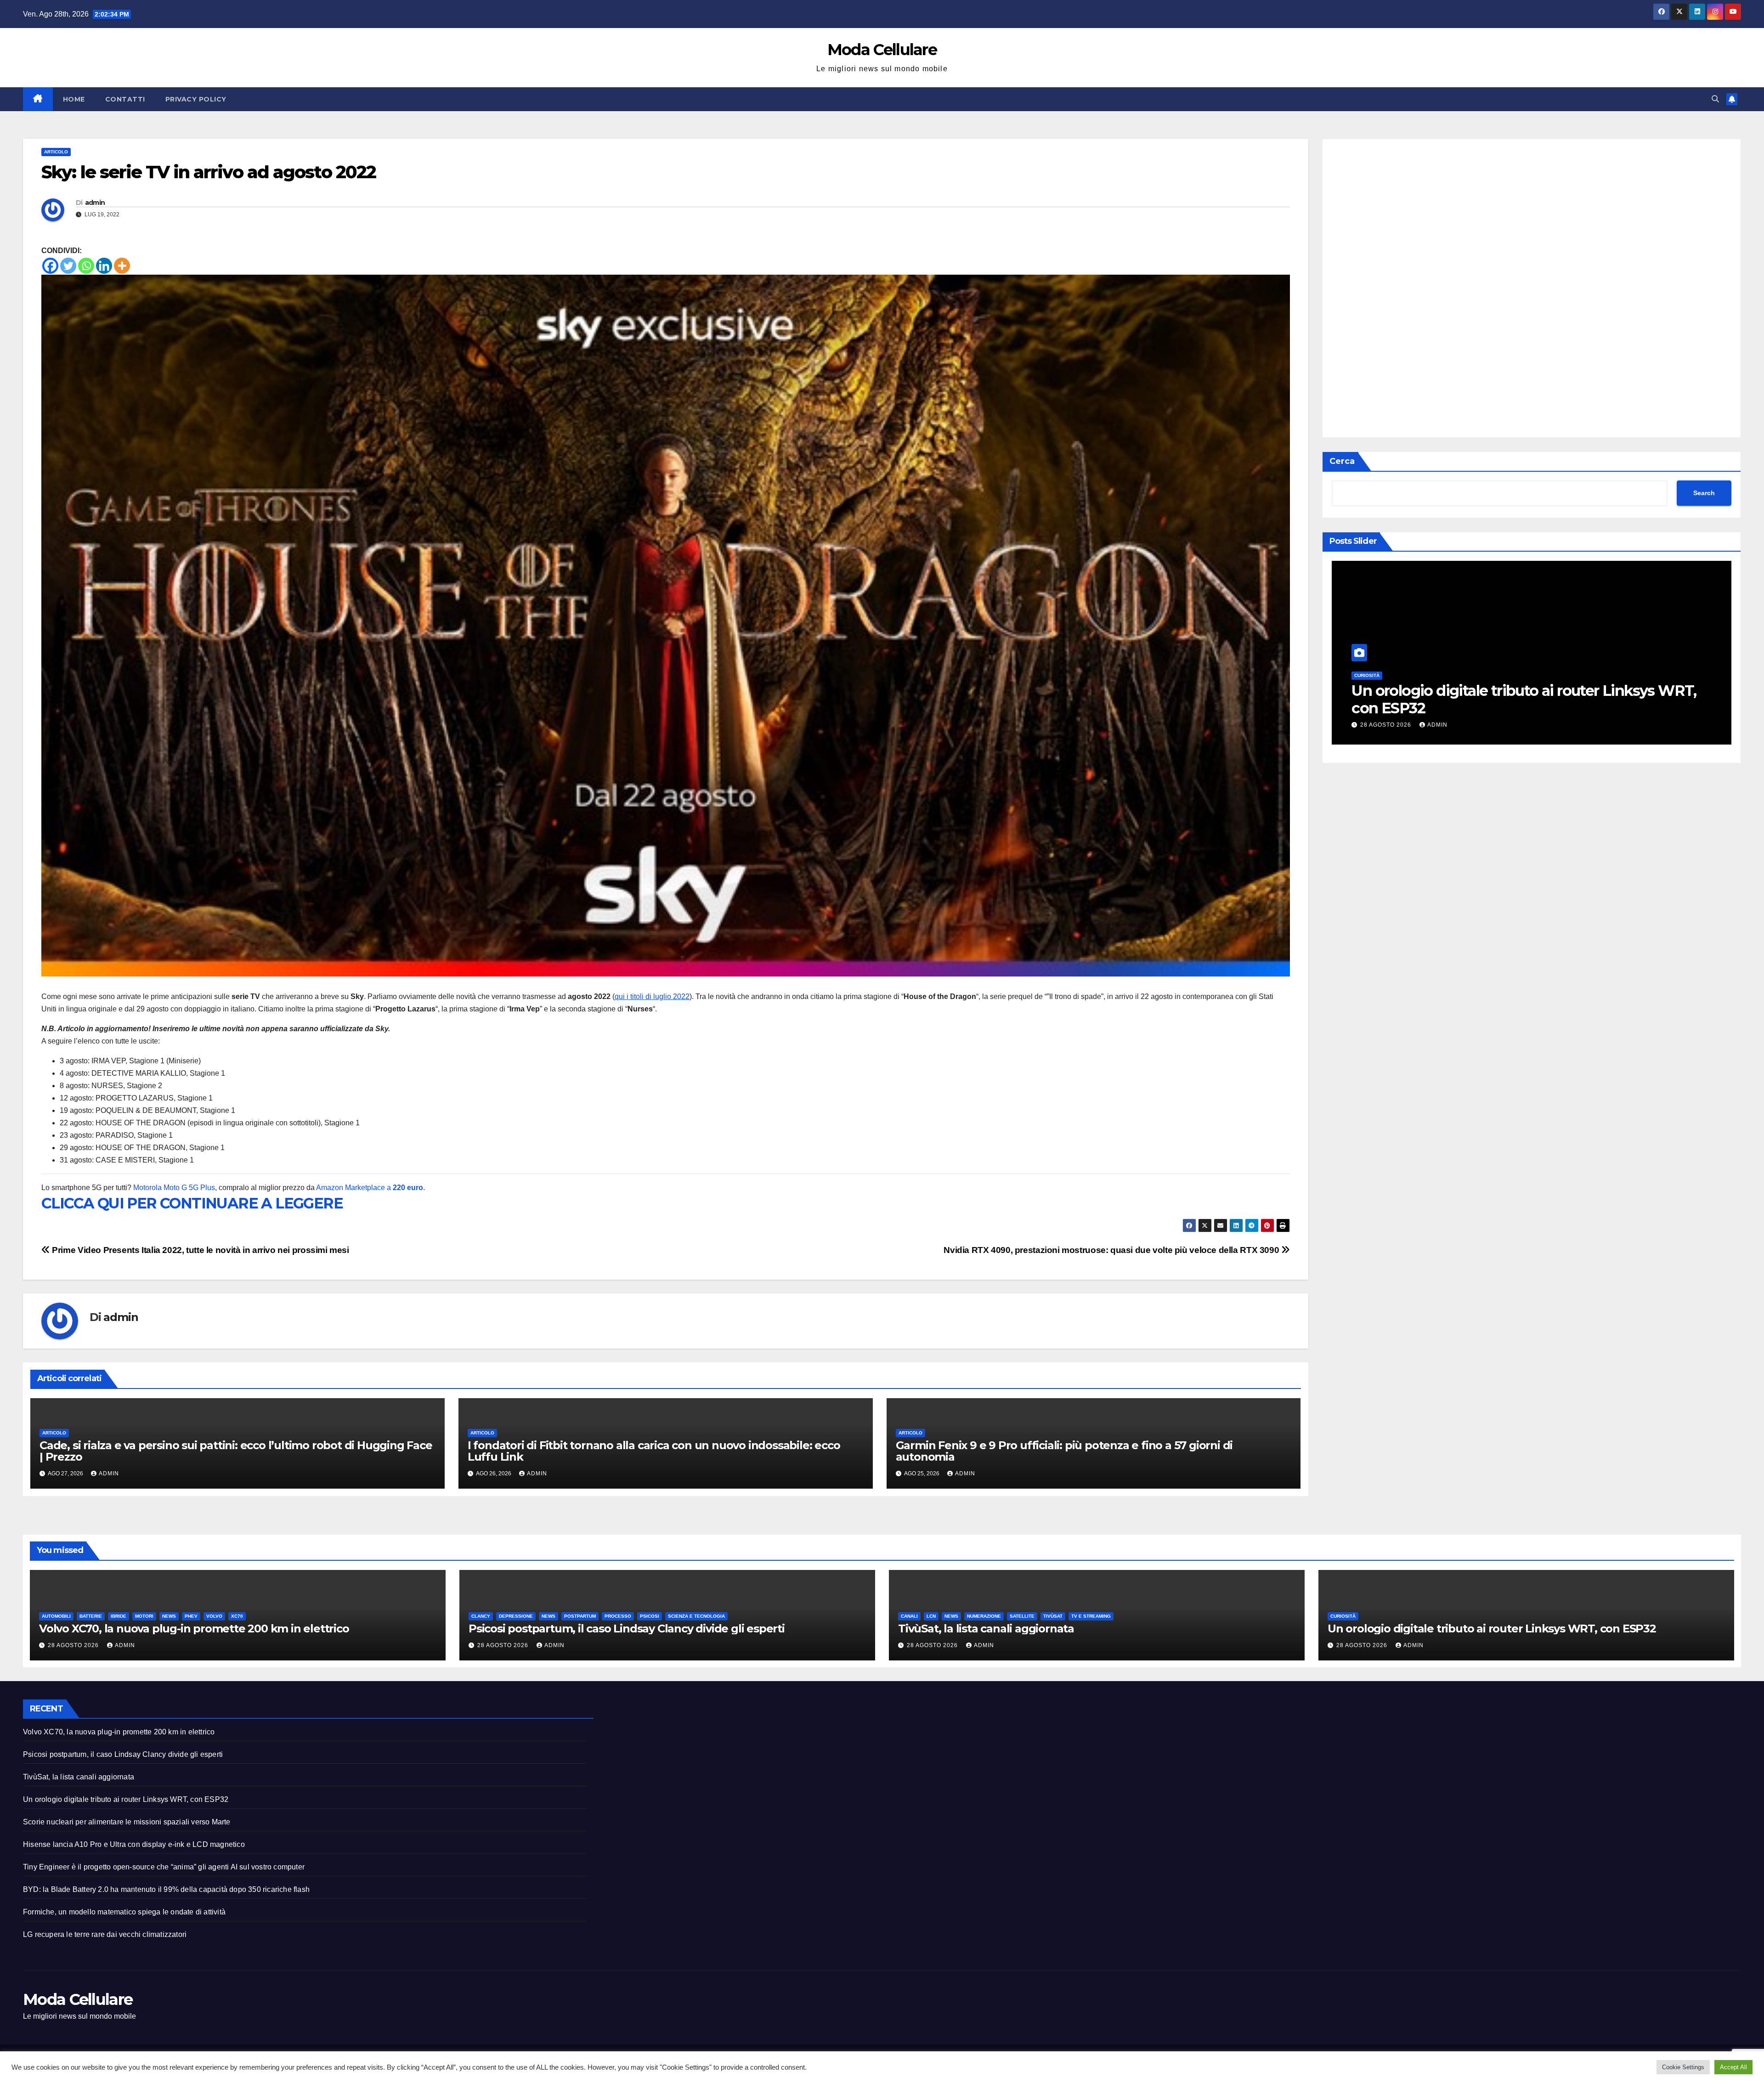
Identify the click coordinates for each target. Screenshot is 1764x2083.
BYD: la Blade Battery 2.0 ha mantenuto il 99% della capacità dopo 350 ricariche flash (166, 1889)
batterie (1403, 676)
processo (618, 1616)
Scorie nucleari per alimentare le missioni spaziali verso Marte (127, 1822)
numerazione (984, 1616)
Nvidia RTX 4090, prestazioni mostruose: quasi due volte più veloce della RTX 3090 (1112, 1250)
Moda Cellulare (882, 50)
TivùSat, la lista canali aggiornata (986, 1629)
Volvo (1527, 676)
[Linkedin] (104, 266)
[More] (122, 266)
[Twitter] (68, 266)
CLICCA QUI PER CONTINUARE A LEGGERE (192, 1203)
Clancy (481, 1616)
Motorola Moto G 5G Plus (174, 1188)
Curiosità (1343, 1616)
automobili (1369, 676)
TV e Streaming (1091, 1616)
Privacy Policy (196, 99)
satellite (1022, 1616)
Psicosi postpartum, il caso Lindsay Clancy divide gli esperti (627, 1629)
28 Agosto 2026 (1387, 725)
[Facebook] (50, 266)
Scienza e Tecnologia (696, 1616)
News (1481, 676)
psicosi (650, 1616)
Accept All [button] (1733, 2067)
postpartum (580, 1616)
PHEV (1504, 676)
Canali (909, 1616)
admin (95, 203)
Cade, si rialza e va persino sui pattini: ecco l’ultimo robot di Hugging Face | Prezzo (236, 1451)
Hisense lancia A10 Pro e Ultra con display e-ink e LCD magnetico (134, 1844)
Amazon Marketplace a (370, 1188)
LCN (931, 1616)
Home (74, 99)
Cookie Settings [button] (1683, 2067)
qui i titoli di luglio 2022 (652, 996)
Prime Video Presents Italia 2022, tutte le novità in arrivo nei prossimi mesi (200, 1250)
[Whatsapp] (86, 266)
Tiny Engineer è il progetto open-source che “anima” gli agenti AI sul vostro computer (164, 1867)
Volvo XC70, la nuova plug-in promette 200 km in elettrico (1520, 700)
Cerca (1342, 461)
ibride (1431, 676)
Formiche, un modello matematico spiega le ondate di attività (124, 1912)
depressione (516, 1616)
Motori (1457, 676)
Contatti (125, 99)
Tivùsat (1053, 1616)
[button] (1715, 99)
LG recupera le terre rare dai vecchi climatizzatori (105, 1934)
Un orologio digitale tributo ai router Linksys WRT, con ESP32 (1492, 1629)
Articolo (56, 152)
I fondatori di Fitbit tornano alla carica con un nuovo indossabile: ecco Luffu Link (654, 1451)
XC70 (1549, 676)
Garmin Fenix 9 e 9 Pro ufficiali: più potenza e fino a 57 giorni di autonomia (1064, 1451)
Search (1704, 493)
